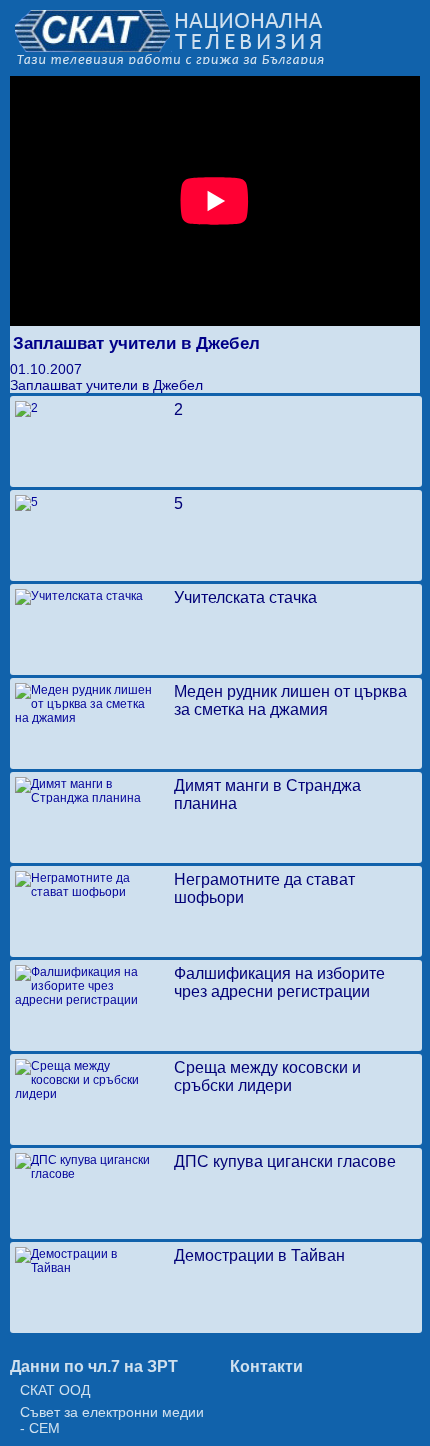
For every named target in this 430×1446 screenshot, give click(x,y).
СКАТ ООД (55, 1390)
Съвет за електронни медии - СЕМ (112, 1420)
